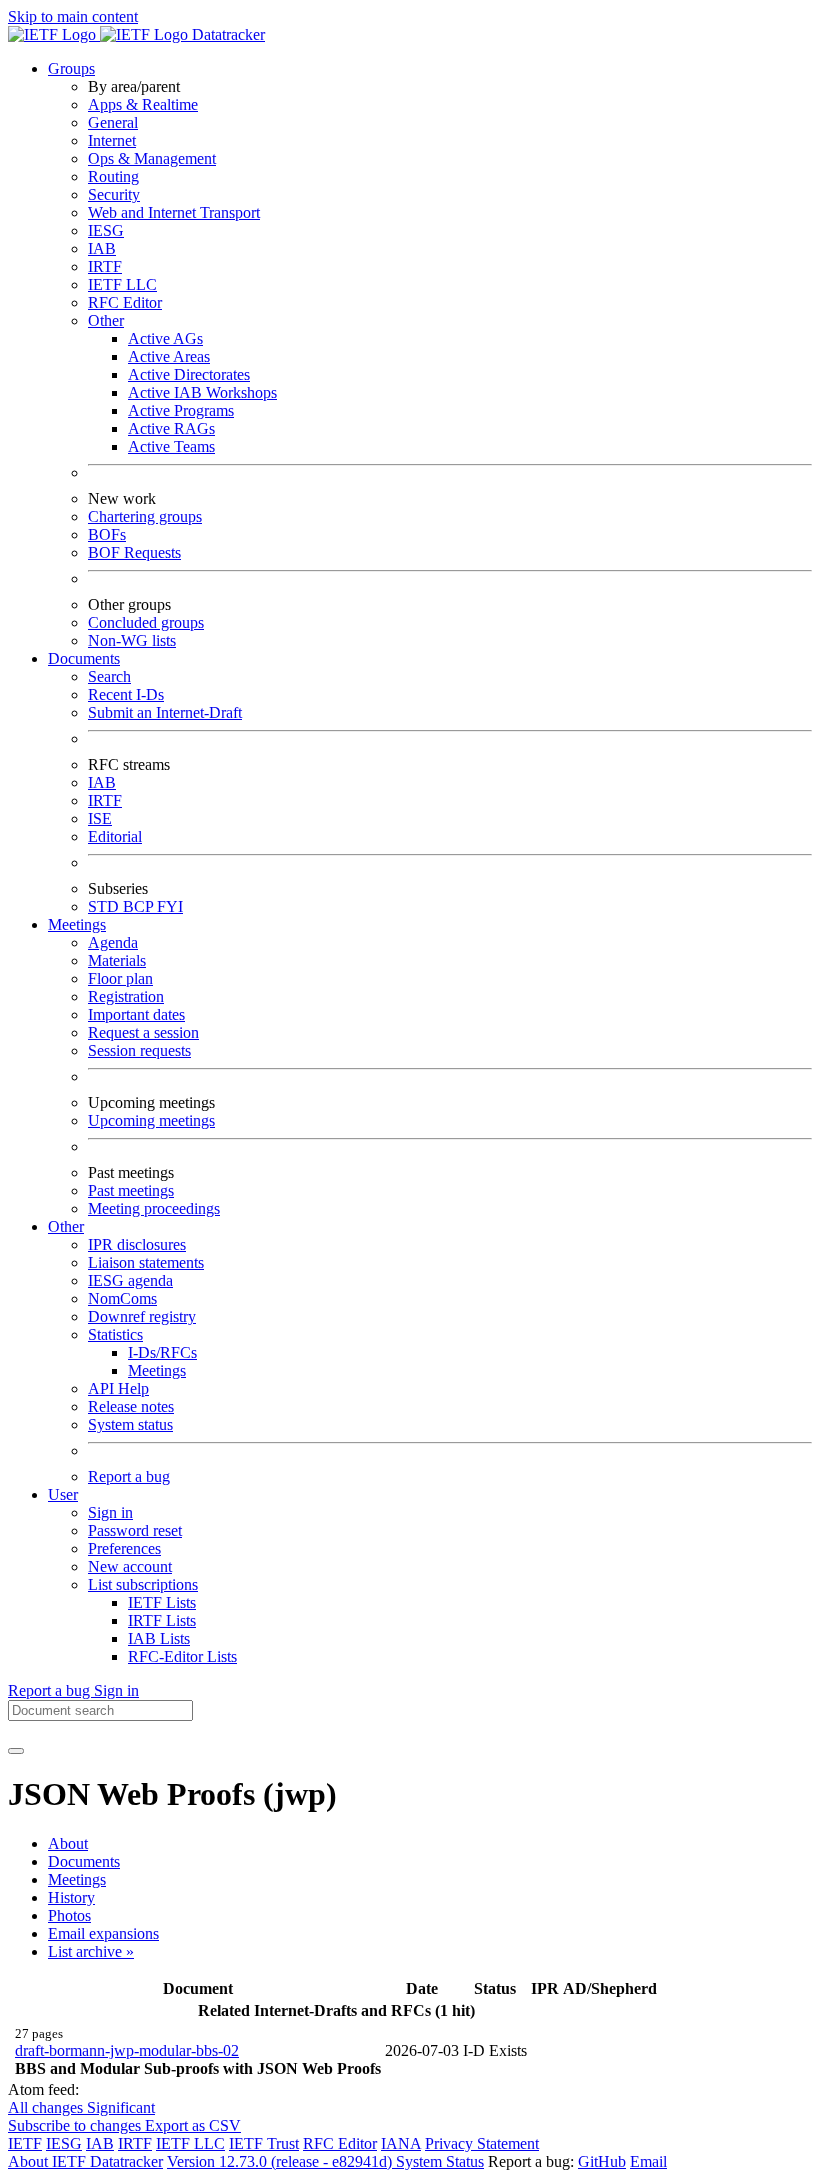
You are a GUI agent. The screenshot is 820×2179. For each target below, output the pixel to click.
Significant (121, 2107)
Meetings (157, 1370)
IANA (401, 2143)
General (113, 122)
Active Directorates (189, 374)
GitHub (602, 2161)
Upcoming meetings (151, 1120)
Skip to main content (73, 16)
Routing (113, 176)
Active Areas (169, 356)
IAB (102, 248)
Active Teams (171, 446)
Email (648, 2161)
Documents (84, 1861)
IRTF (105, 266)
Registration (126, 996)
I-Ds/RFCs (162, 1352)
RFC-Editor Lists (182, 1656)
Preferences (124, 1548)
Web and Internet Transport (174, 212)
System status (130, 1424)
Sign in (110, 1512)
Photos (69, 1915)
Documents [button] (84, 658)
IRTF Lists (162, 1620)
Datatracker (226, 34)
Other (106, 320)
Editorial (115, 836)
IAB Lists (159, 1638)
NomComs (122, 1298)
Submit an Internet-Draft (165, 712)
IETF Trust (264, 2143)
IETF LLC (122, 284)
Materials (117, 960)
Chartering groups (145, 516)
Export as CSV (193, 2125)
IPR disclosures (137, 1244)
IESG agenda (130, 1280)
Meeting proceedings (154, 1208)
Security (114, 194)
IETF (25, 2143)
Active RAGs (171, 428)
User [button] (63, 1494)
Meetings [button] (77, 924)
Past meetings (131, 1190)
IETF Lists (162, 1602)
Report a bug (129, 1476)
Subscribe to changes (76, 2125)
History (71, 1897)
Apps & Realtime (143, 104)
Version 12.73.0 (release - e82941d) (281, 2161)
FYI (170, 906)
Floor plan (120, 978)
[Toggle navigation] (16, 1751)
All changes (47, 2107)
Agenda (113, 942)
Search (109, 676)
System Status (440, 2161)
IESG (106, 230)
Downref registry (142, 1316)
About (68, 1843)
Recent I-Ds (126, 694)
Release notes (131, 1406)
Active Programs (181, 410)
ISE (100, 818)
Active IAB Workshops (202, 392)
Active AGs (165, 338)
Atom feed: (43, 2089)
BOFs (107, 534)
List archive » (91, 1951)
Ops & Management (152, 158)
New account (130, 1566)
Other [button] (66, 1226)
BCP (140, 906)
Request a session (143, 1032)
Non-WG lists (132, 640)
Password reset (135, 1530)
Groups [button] (71, 68)
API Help (118, 1388)
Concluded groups (146, 622)
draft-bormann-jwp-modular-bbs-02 (127, 2050)
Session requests (139, 1050)
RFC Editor (125, 302)
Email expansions (103, 1933)
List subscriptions (143, 1584)
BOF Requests (134, 552)
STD (105, 906)
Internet (112, 140)
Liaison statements (146, 1262)
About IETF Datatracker (85, 2161)
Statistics (115, 1334)
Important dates (136, 1014)
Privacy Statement (482, 2143)
